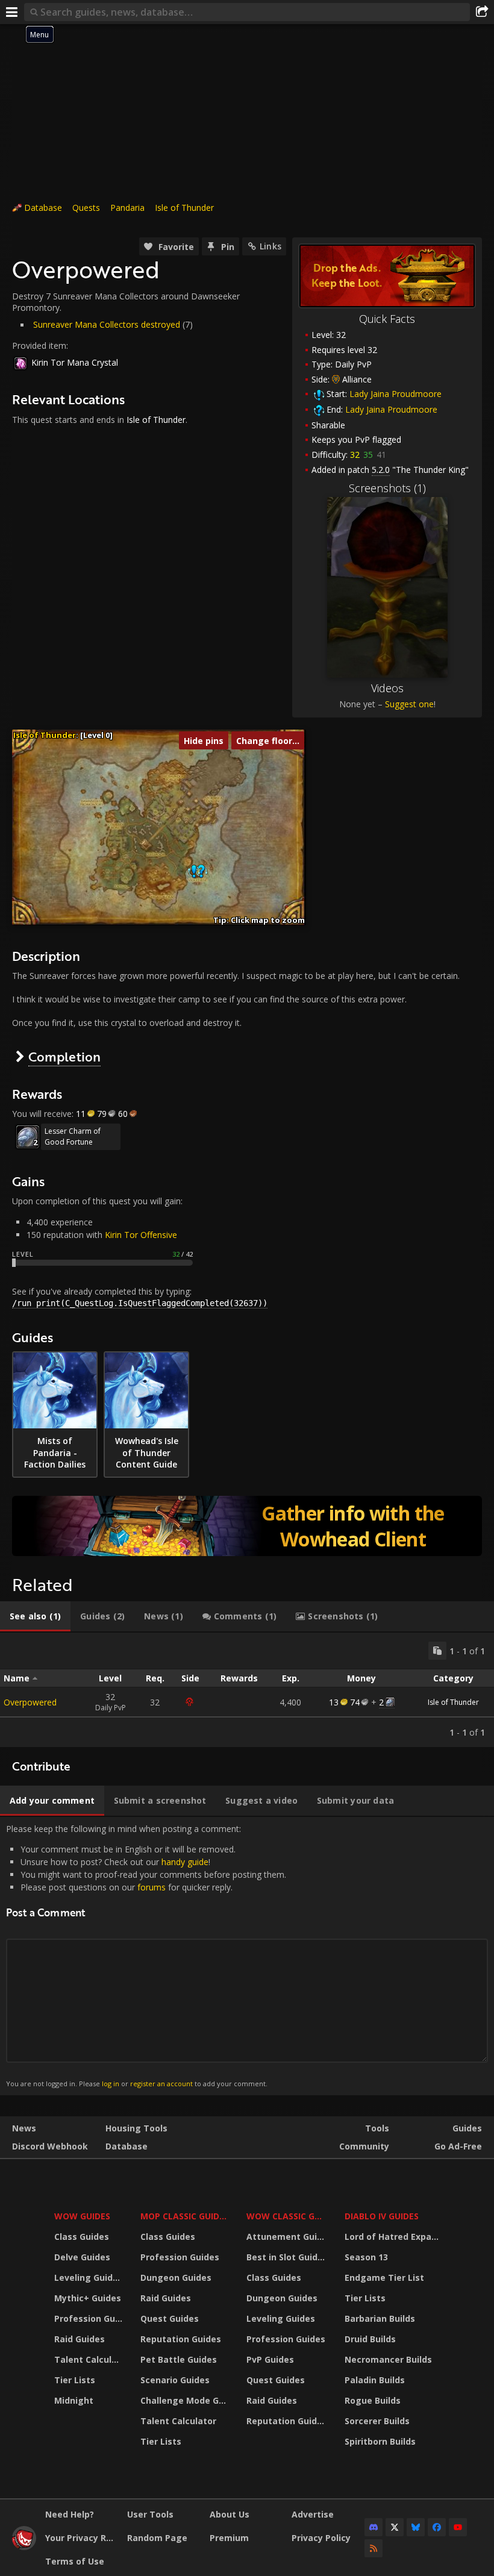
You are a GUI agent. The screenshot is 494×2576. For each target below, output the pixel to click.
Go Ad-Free (458, 2146)
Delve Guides (82, 2257)
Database (43, 208)
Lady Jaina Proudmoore (396, 394)
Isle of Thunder (184, 208)
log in (111, 2084)
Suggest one (409, 704)
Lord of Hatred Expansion (394, 2237)
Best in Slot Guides (287, 2257)
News (24, 2128)
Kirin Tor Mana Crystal (75, 362)
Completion (64, 1056)
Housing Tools (136, 2128)
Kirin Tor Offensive (141, 1235)
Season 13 (366, 2257)
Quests (86, 208)
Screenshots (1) (387, 488)
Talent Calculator (90, 2359)
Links (270, 246)
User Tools (150, 2514)
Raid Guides (80, 2339)
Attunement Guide (287, 2237)
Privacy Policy (321, 2538)
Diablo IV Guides (382, 2216)
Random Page (157, 2538)
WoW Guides (82, 2216)
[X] (395, 2527)
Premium (229, 2538)
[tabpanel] (247, 1690)
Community (364, 2146)
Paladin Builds (375, 2380)
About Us (230, 2514)
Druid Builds (370, 2339)
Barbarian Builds (380, 2318)
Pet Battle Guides (179, 2359)
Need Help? (70, 2514)
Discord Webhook (50, 2146)
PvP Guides (270, 2359)
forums (152, 1887)
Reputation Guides (181, 2339)
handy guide (185, 1862)
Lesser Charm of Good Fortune (73, 1136)
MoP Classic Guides (185, 2216)
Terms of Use (75, 2561)
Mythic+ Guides (88, 2298)
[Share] (482, 12)
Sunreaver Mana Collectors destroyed (107, 324)
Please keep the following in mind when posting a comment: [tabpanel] (146, 1956)
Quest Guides (170, 2318)
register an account (161, 2084)
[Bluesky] (416, 2527)
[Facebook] (437, 2527)
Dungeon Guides (176, 2277)
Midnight (74, 2400)
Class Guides (82, 2237)
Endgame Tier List (384, 2277)
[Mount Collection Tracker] (247, 1526)
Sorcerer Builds (377, 2421)
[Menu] (12, 12)
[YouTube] (458, 2527)
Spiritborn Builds (380, 2441)
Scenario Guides (175, 2380)
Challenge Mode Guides (186, 2400)
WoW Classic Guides (288, 2216)
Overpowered (30, 1702)
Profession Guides (90, 2318)
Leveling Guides (89, 2277)
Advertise (313, 2514)
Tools (377, 2128)
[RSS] (374, 2548)
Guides (467, 2128)
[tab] (35, 1616)
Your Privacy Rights (82, 2538)
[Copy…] (437, 1651)
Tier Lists (75, 2380)
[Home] (24, 2547)
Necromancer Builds (388, 2359)
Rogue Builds (373, 2400)
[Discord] (374, 2527)
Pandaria (127, 208)
